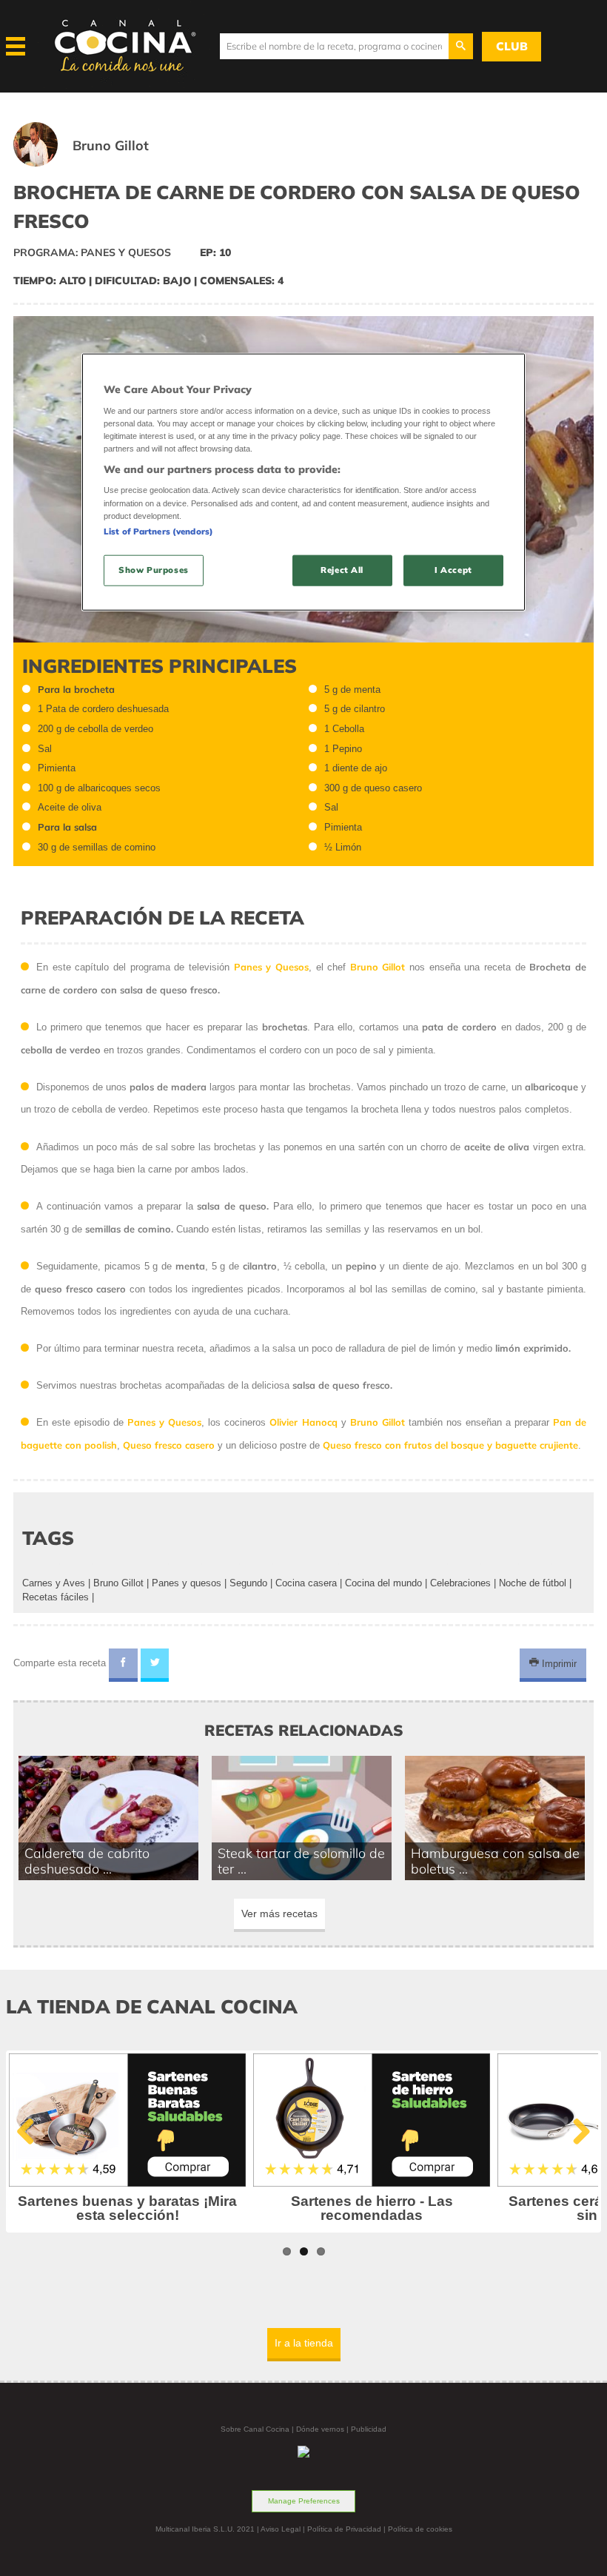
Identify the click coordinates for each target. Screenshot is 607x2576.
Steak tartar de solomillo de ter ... (301, 1861)
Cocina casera (306, 1583)
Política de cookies (420, 2529)
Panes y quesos (187, 1583)
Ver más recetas (279, 1913)
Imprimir (558, 1663)
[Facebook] (123, 1666)
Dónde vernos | (323, 2429)
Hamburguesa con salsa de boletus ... (495, 1861)
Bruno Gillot (118, 1583)
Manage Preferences (304, 2501)
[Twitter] (155, 1666)
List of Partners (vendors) (158, 531)
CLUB (512, 46)
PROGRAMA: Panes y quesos (92, 252)
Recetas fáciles (56, 1597)
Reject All (342, 569)
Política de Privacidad (344, 2529)
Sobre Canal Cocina (255, 2429)
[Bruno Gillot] (99, 163)
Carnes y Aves (54, 1583)
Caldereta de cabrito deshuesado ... (87, 1861)
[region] (303, 482)
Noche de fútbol (533, 1583)
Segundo (248, 1583)
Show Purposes (153, 569)
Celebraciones (460, 1583)
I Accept (453, 569)
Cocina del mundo (383, 1583)
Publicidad (369, 2429)
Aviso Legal (281, 2529)
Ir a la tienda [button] (304, 2343)
